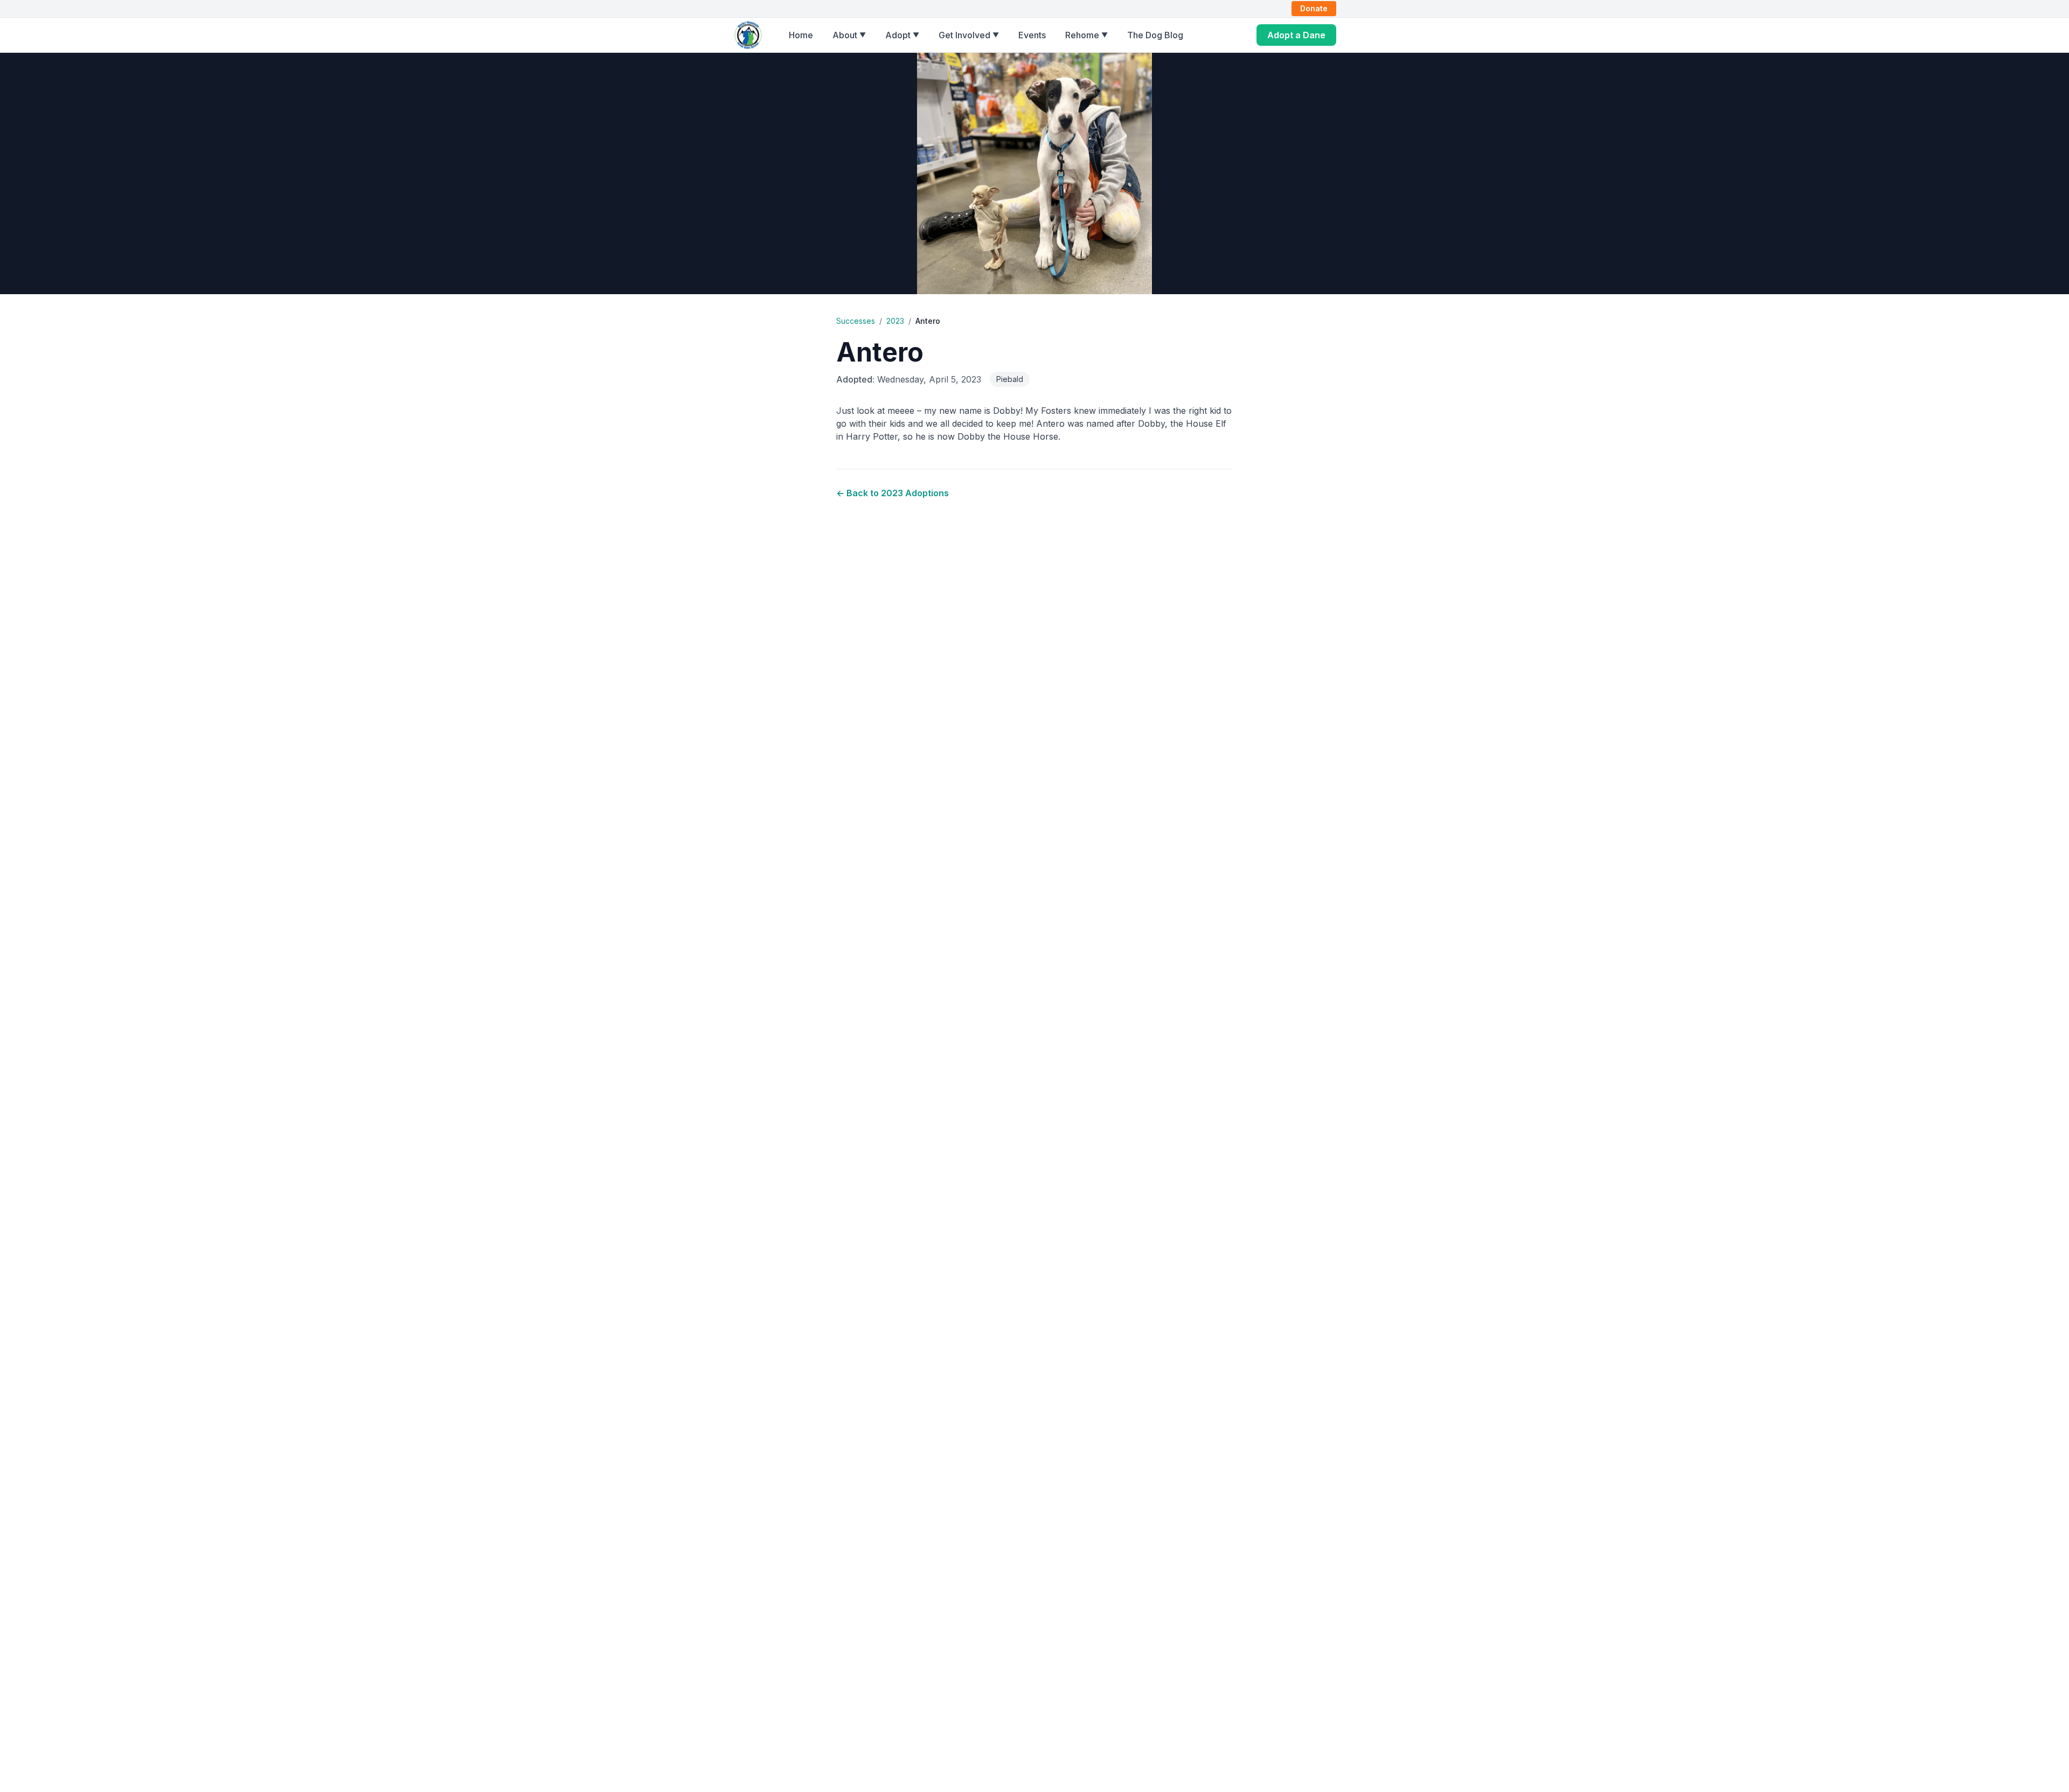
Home (801, 35)
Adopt (902, 35)
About (849, 35)
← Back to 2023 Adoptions (893, 493)
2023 (895, 321)
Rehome (1086, 35)
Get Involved (969, 35)
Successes (856, 321)
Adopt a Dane (1296, 35)
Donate (1314, 8)
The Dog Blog (1155, 35)
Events (1032, 35)
